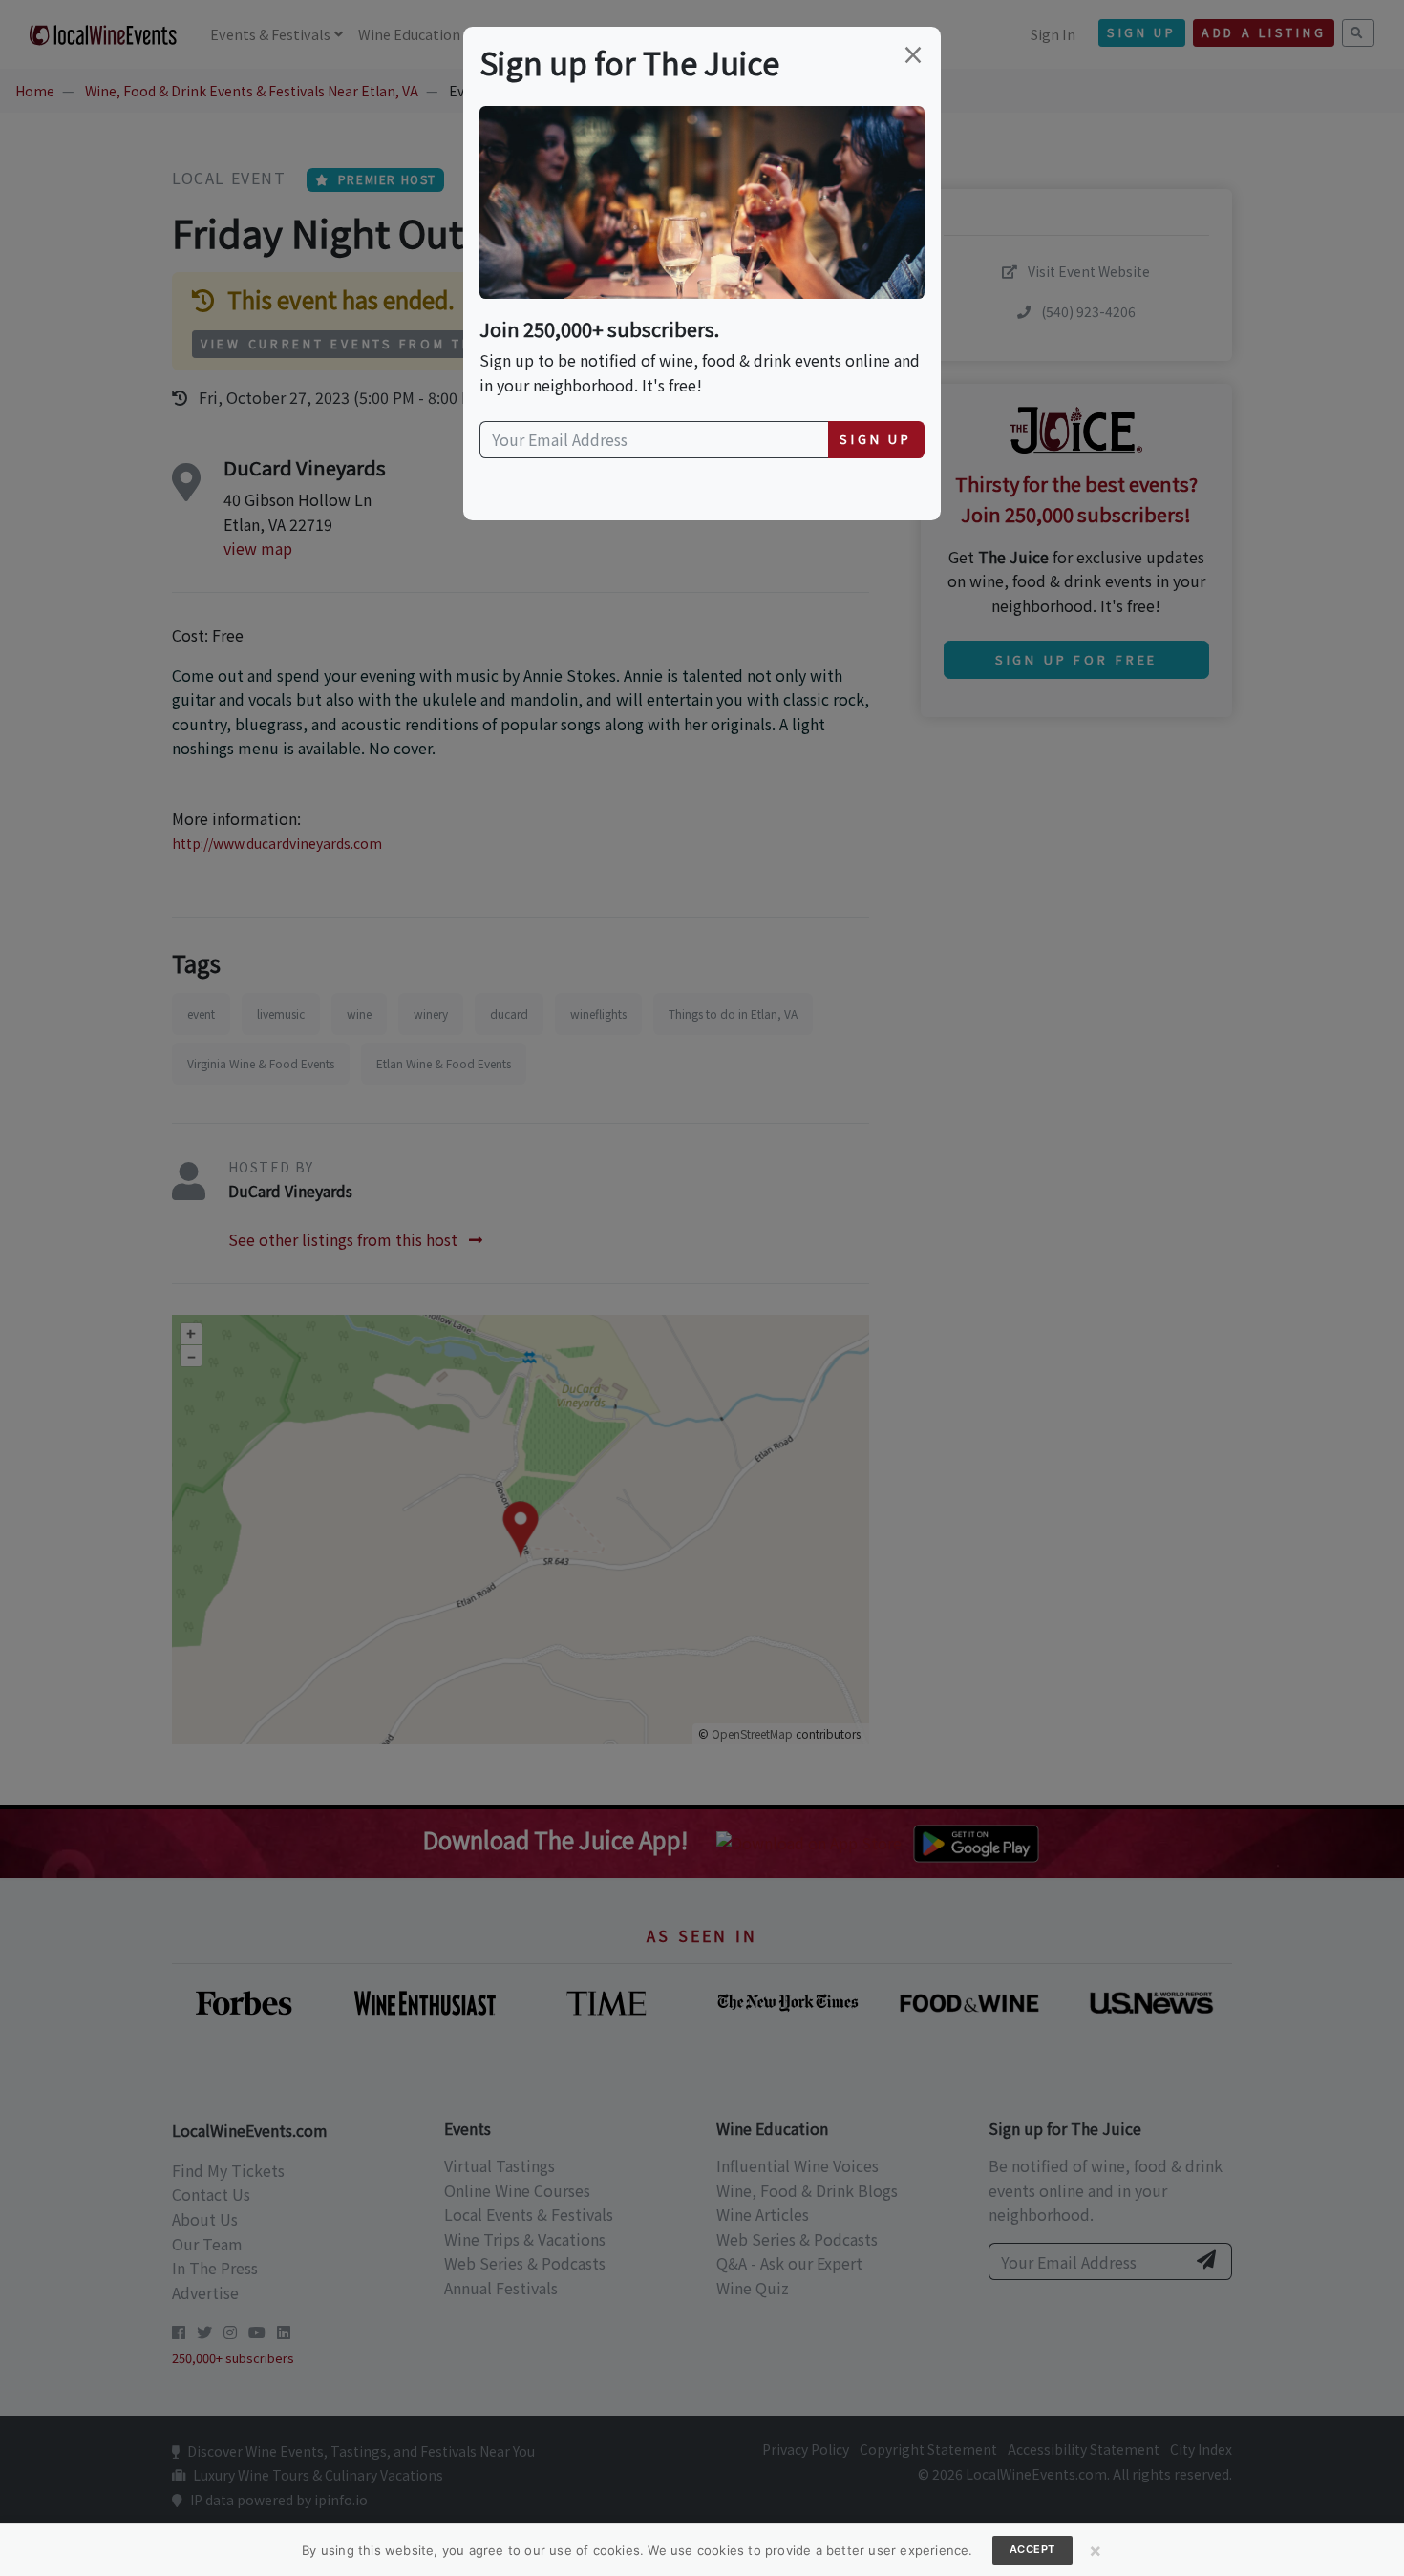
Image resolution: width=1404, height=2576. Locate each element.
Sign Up (876, 439)
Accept (1032, 2549)
